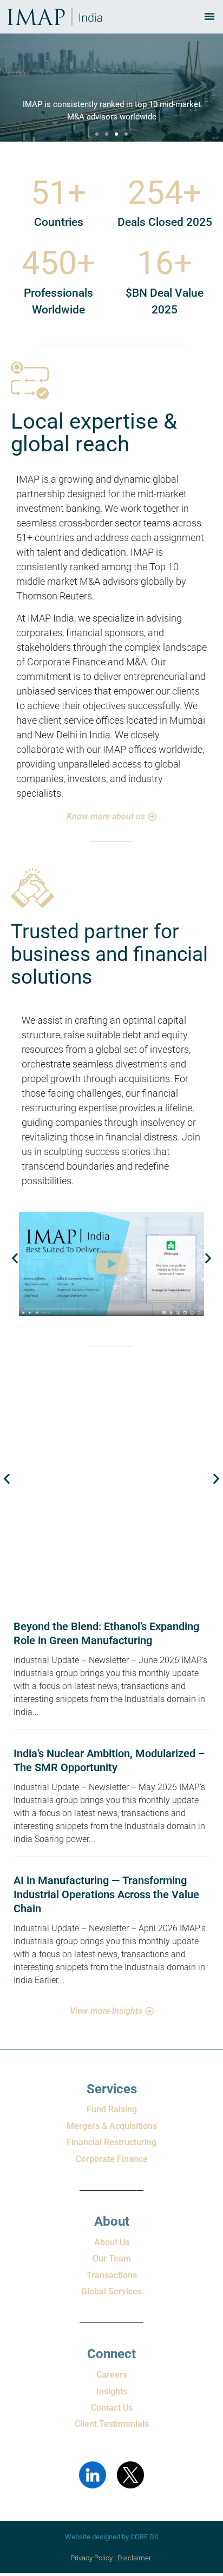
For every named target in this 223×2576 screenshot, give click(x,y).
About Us (112, 2242)
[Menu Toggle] (209, 16)
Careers (112, 2375)
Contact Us (112, 2408)
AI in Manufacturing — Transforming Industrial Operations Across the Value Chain (106, 1894)
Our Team (112, 2258)
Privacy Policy (91, 2558)
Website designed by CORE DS (112, 2537)
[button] (97, 134)
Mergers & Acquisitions (112, 2126)
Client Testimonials (112, 2424)
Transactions (112, 2275)
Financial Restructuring (111, 2142)
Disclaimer (135, 2558)
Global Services (111, 2291)
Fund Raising (112, 2109)
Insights (112, 2391)
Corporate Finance (112, 2159)
